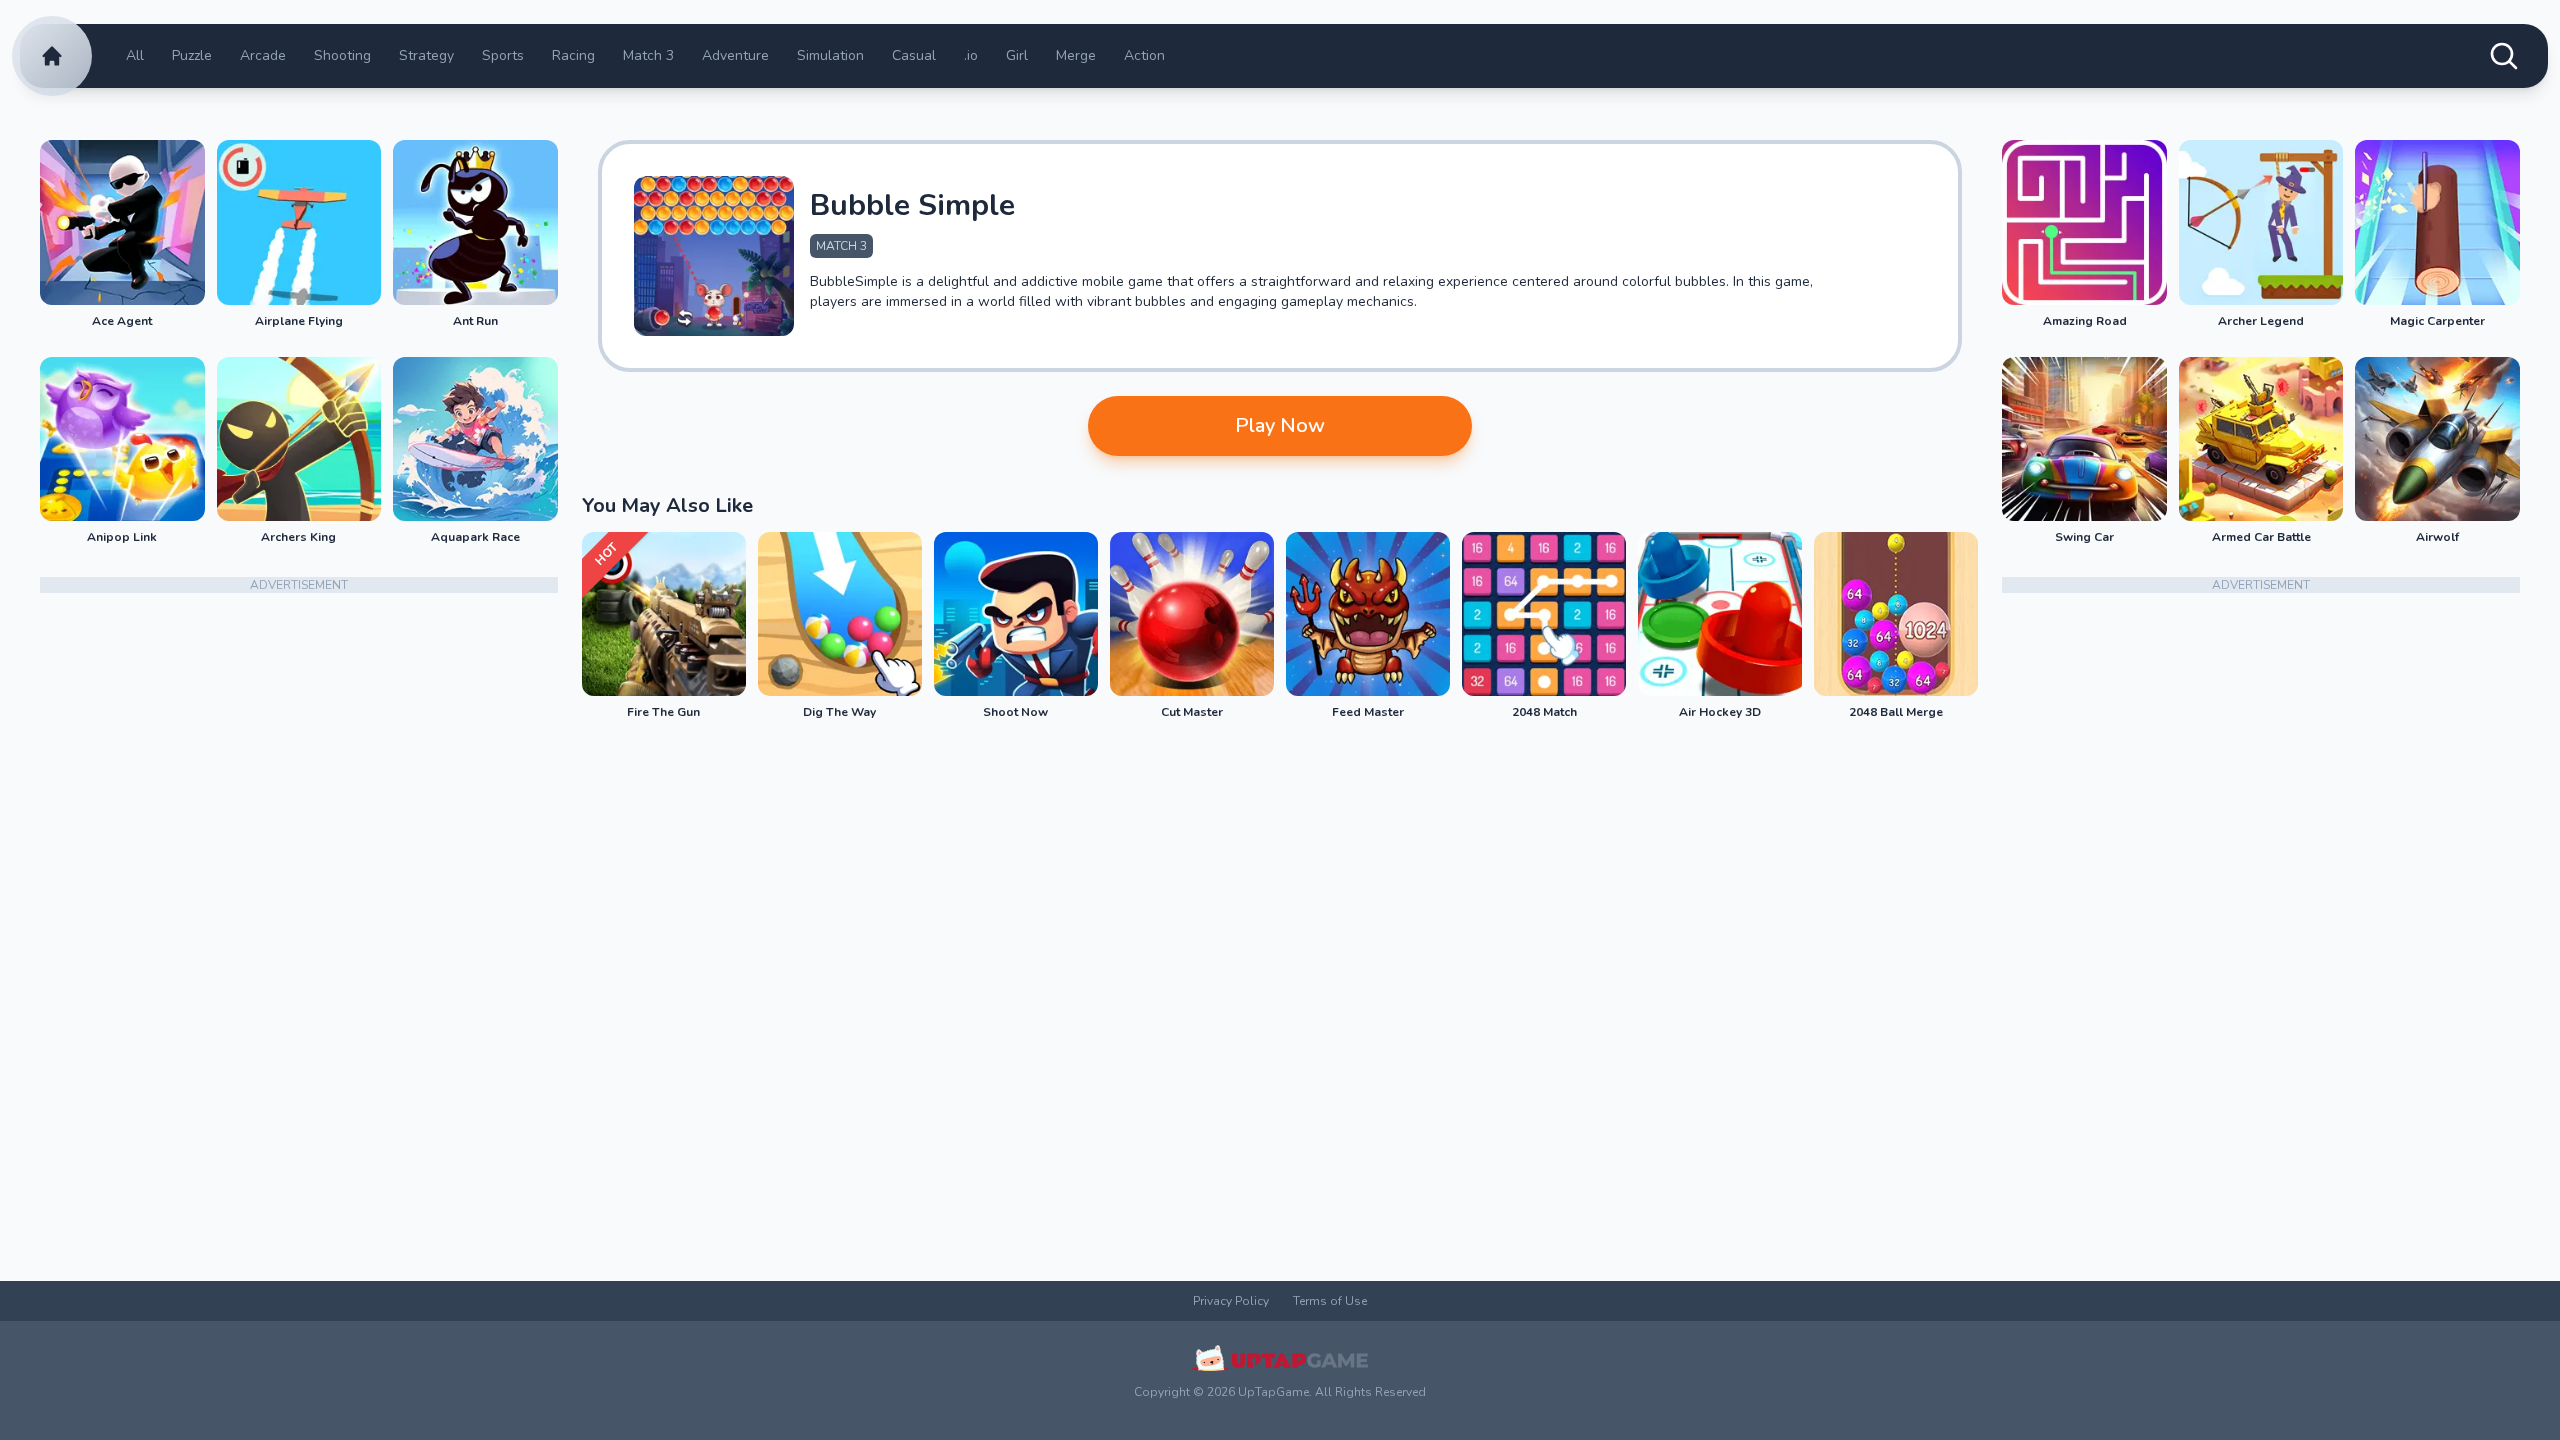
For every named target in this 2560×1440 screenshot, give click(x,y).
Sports (503, 55)
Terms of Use (1330, 1301)
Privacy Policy (1231, 1301)
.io (971, 55)
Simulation (830, 55)
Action (1144, 55)
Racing (573, 55)
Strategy (426, 55)
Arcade (263, 55)
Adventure (735, 55)
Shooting (342, 55)
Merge (1076, 55)
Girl (1017, 55)
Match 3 (648, 55)
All (135, 55)
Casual (914, 55)
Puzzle (192, 55)
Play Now (1280, 425)
